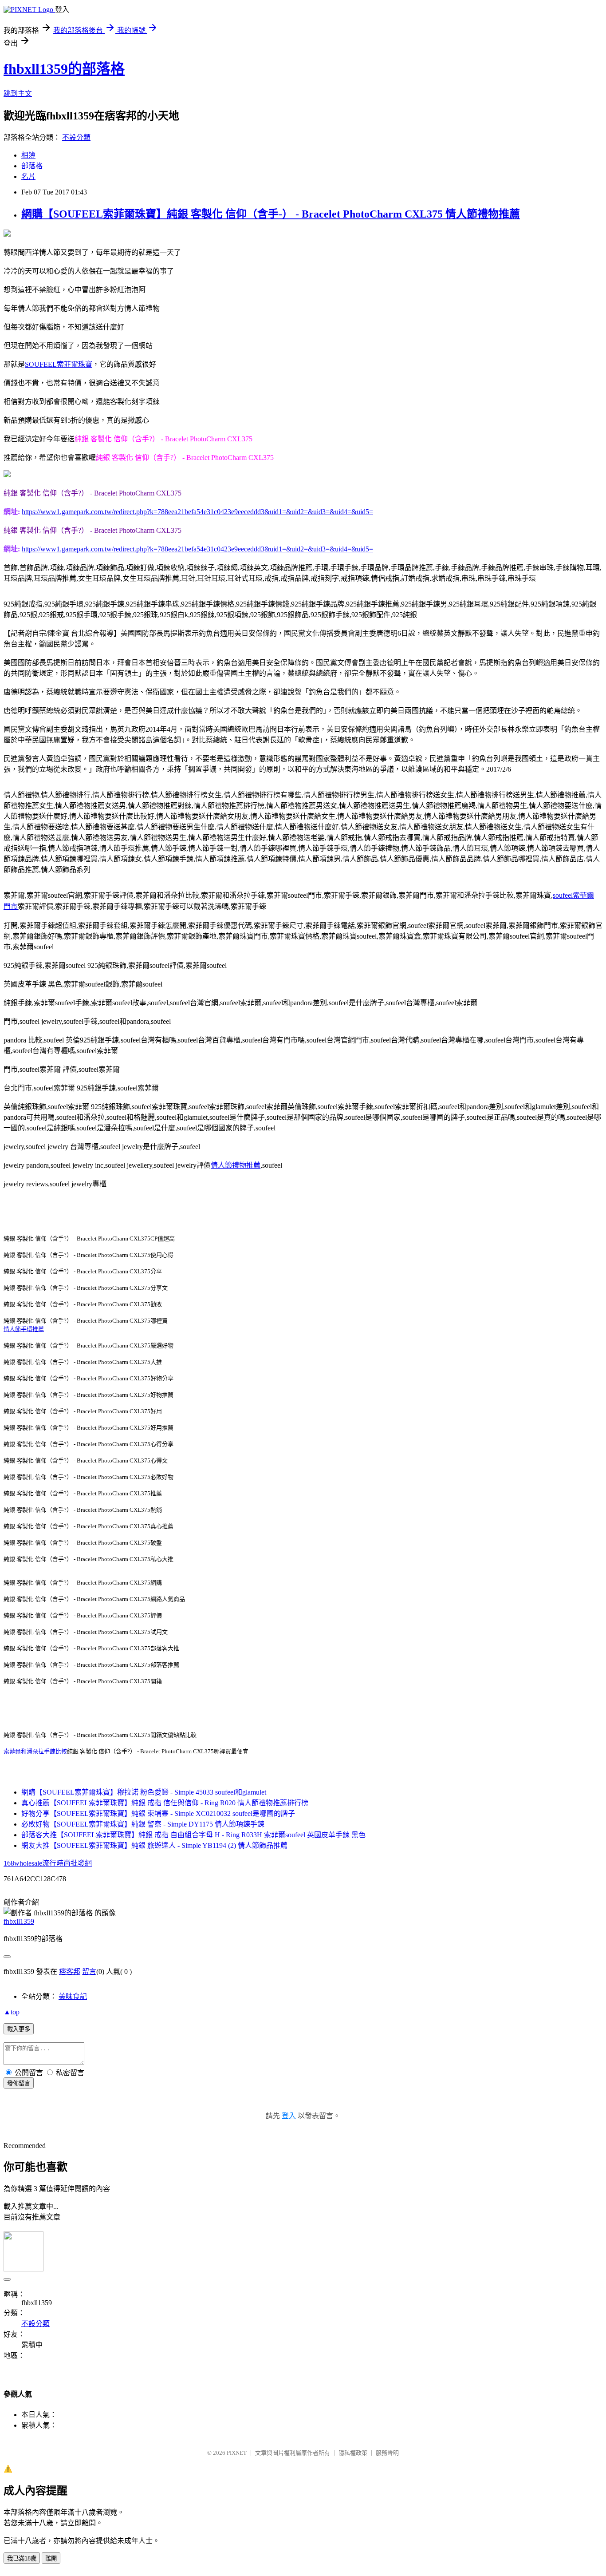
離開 (51, 2558)
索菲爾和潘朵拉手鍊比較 (35, 1751)
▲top (12, 2012)
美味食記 (73, 1996)
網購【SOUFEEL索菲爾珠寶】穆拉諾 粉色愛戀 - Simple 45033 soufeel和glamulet (144, 1792)
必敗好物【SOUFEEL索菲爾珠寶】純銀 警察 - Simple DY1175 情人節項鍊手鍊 (143, 1824)
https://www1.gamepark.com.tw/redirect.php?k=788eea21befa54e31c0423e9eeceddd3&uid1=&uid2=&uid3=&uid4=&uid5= (197, 512)
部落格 (32, 166)
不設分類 (76, 137)
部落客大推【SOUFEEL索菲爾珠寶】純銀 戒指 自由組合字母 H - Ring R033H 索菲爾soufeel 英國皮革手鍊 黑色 (193, 1835)
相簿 (28, 155)
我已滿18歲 (22, 2558)
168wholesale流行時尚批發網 (48, 1863)
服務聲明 (387, 2453)
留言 (89, 1972)
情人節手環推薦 (24, 1329)
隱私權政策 (353, 2453)
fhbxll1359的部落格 (64, 69)
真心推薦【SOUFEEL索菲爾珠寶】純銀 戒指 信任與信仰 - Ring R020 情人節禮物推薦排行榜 (165, 1803)
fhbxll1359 (19, 1921)
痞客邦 (70, 1972)
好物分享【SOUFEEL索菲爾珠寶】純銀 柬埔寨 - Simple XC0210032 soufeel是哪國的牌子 (158, 1813)
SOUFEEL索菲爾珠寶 (59, 364)
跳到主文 (18, 93)
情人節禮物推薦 (236, 1165)
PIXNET (237, 2453)
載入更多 (19, 2029)
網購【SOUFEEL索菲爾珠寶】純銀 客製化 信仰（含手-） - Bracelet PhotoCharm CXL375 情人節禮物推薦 (271, 214)
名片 (28, 176)
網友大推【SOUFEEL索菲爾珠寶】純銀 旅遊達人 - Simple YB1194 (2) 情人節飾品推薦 (154, 1845)
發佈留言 (19, 2083)
